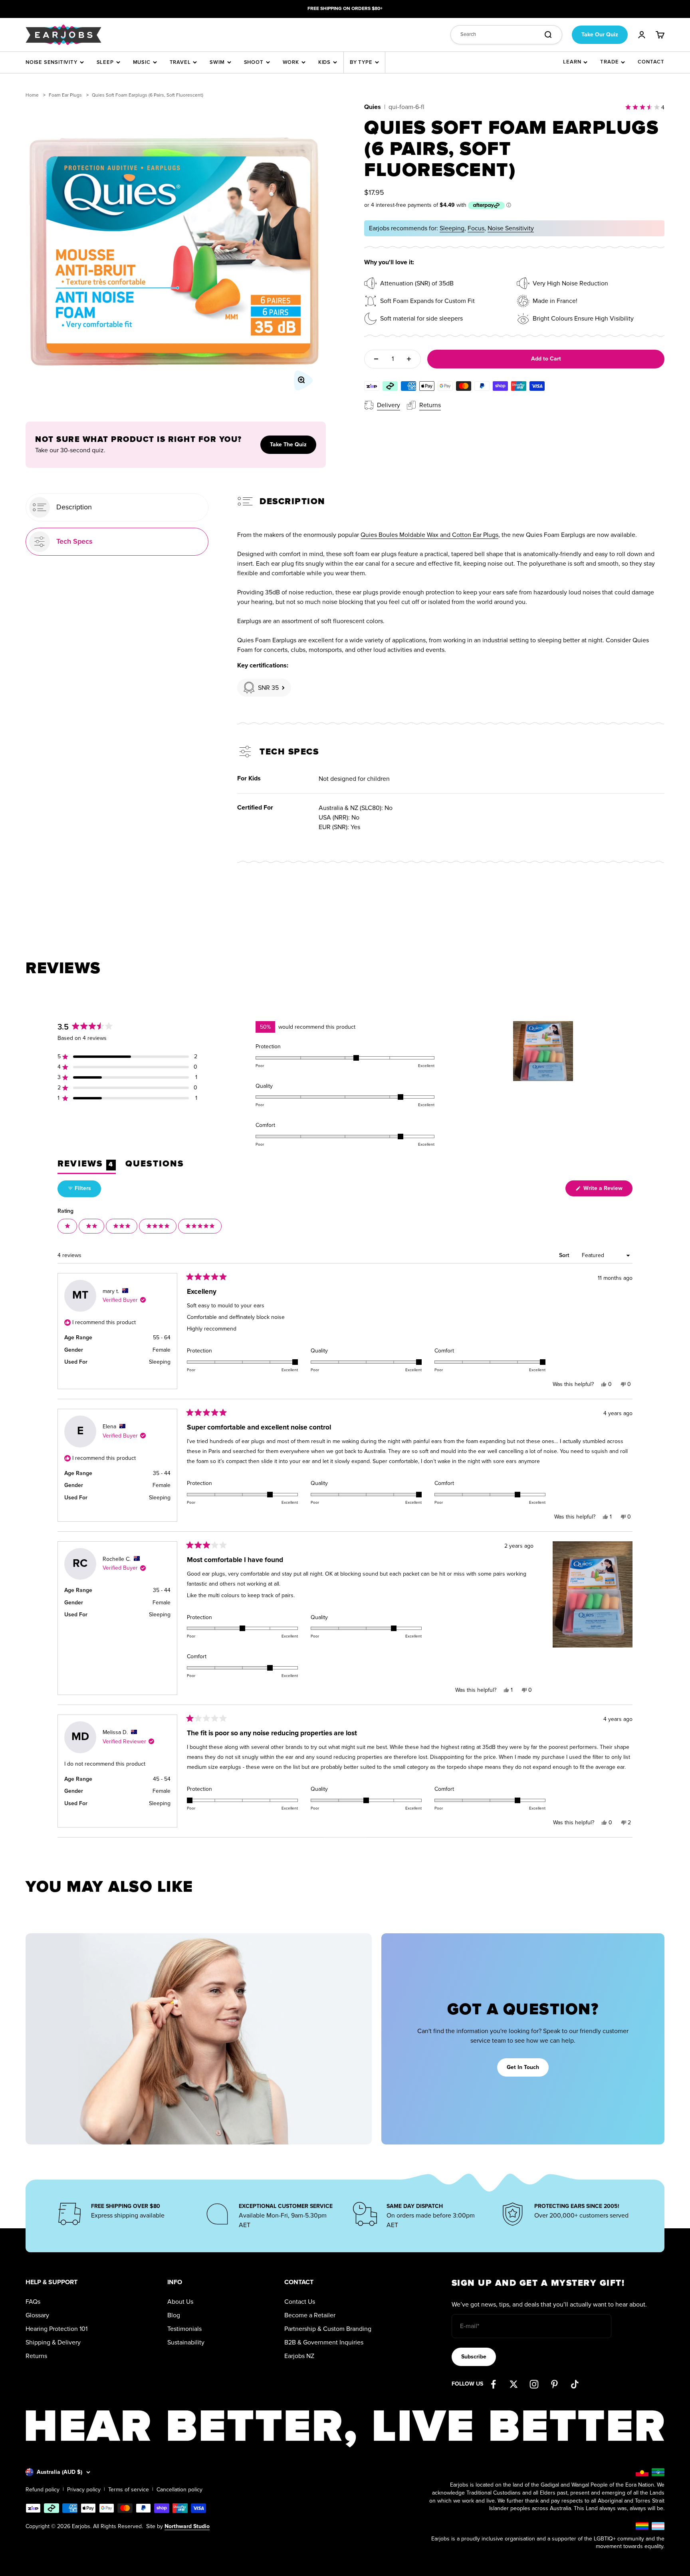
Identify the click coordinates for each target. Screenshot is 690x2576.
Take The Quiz (288, 445)
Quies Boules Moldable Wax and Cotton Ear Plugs (429, 535)
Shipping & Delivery (53, 2342)
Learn (572, 62)
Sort (565, 1255)
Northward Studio (187, 2526)
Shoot (254, 62)
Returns (36, 2356)
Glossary (37, 2315)
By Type (361, 62)
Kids (324, 62)
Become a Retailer (310, 2315)
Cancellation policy (179, 2490)
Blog (174, 2315)
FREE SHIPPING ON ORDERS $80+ (345, 9)
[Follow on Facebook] (493, 2384)
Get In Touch (523, 2067)
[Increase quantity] (409, 359)
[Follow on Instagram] (534, 2384)
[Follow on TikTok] (575, 2384)
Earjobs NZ (299, 2356)
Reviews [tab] (87, 1166)
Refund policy (43, 2490)
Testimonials (184, 2329)
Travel (180, 62)
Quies (373, 107)
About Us (180, 2302)
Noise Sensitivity (52, 62)
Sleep (105, 62)
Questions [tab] (155, 1166)
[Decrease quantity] (376, 359)
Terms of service (129, 2490)
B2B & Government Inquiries (324, 2342)
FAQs (33, 2302)
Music (142, 62)
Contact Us (300, 2302)
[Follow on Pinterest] (554, 2384)
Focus (476, 228)
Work (291, 62)
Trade (609, 62)
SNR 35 (268, 688)
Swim (217, 62)
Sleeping (452, 228)
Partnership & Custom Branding (328, 2329)
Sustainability (186, 2342)
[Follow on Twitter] (514, 2384)
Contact (651, 62)
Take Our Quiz (600, 34)
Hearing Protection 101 (57, 2329)
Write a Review (607, 1190)
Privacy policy (84, 2490)
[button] (127, 1057)
